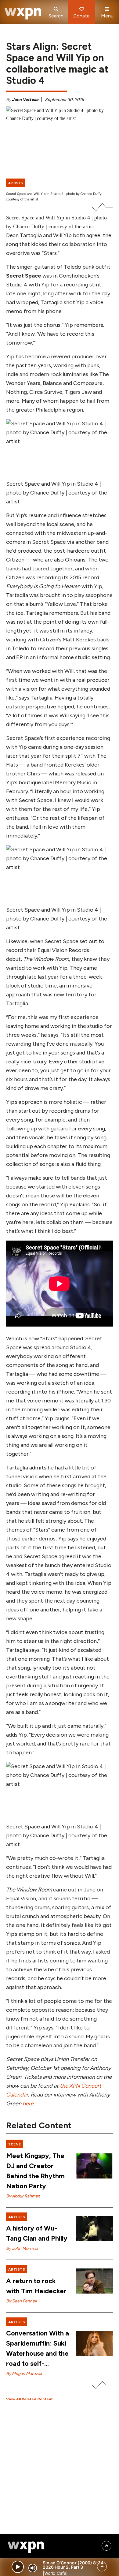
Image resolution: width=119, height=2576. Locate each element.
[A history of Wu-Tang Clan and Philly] (94, 2229)
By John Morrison (23, 2248)
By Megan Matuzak (24, 2374)
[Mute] (33, 2568)
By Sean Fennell (21, 2301)
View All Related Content (29, 2399)
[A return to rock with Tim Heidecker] (94, 2281)
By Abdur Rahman (23, 2196)
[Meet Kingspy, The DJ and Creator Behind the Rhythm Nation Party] (94, 2166)
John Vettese (25, 100)
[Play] (18, 2567)
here (28, 2104)
